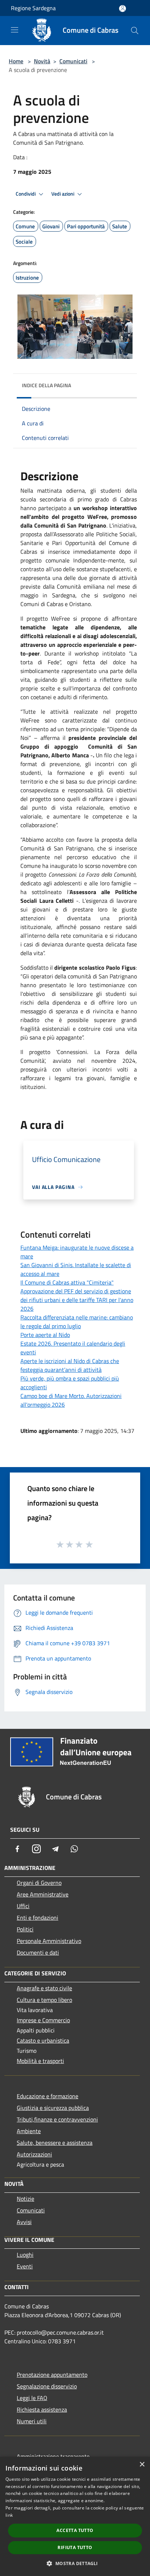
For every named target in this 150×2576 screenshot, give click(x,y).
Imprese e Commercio (43, 2020)
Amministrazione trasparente (53, 2456)
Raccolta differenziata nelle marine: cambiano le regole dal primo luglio (77, 1322)
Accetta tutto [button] (75, 2530)
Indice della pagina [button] (46, 385)
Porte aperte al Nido (45, 1335)
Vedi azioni (63, 194)
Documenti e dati (38, 1952)
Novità (42, 61)
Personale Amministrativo (49, 1941)
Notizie (25, 2199)
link (9, 2515)
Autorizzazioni (34, 2154)
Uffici (23, 1906)
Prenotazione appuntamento (52, 2375)
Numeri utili (32, 2421)
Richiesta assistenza (42, 2409)
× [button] (142, 2465)
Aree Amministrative (43, 1894)
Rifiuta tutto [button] (75, 2547)
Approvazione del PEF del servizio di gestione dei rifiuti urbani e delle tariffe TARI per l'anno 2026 (77, 1300)
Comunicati (73, 61)
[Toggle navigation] (15, 30)
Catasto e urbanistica (43, 2040)
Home (16, 61)
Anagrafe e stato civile (44, 1988)
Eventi (25, 2266)
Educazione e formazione (48, 2096)
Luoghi (25, 2255)
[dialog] (75, 2516)
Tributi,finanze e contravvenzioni (57, 2119)
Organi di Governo (39, 1883)
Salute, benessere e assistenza (55, 2143)
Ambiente (29, 2131)
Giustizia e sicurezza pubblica (53, 2108)
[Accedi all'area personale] (123, 9)
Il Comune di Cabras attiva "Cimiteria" (67, 1282)
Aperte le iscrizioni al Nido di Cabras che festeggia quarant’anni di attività (70, 1365)
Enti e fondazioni (37, 1918)
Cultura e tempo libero (44, 2000)
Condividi (26, 194)
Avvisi (24, 2222)
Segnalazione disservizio (47, 2386)
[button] (75, 2563)
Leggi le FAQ (32, 2398)
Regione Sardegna (33, 8)
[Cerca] (135, 31)
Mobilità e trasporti (40, 2061)
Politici (25, 1929)
